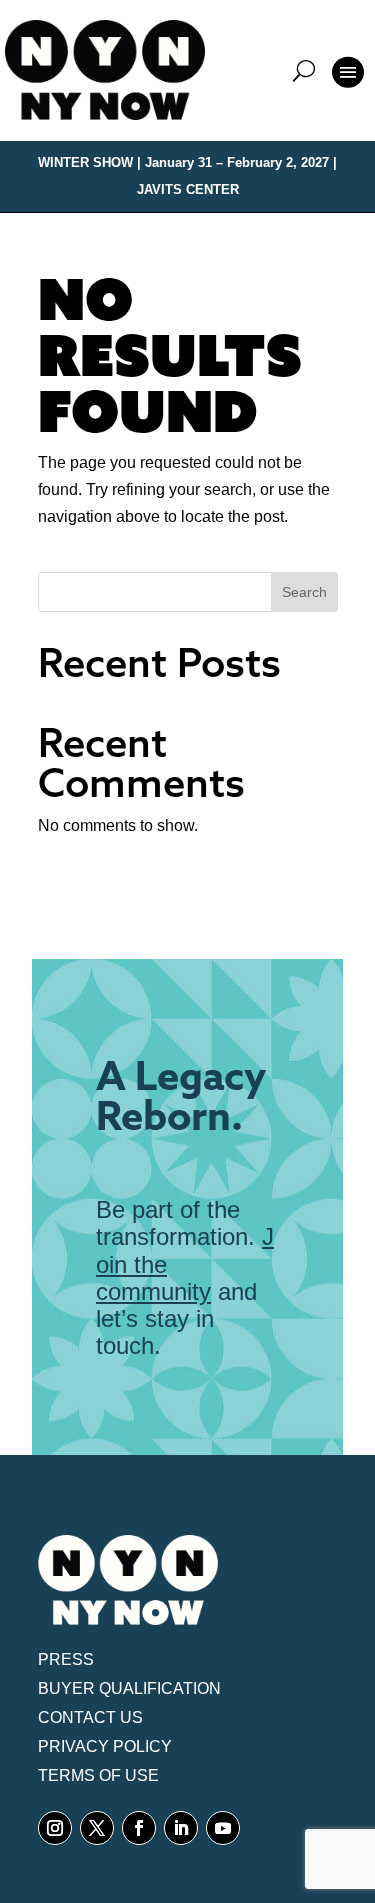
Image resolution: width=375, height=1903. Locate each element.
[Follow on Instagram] (55, 1828)
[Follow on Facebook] (139, 1828)
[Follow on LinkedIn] (181, 1828)
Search (304, 592)
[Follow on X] (97, 1828)
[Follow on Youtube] (223, 1828)
